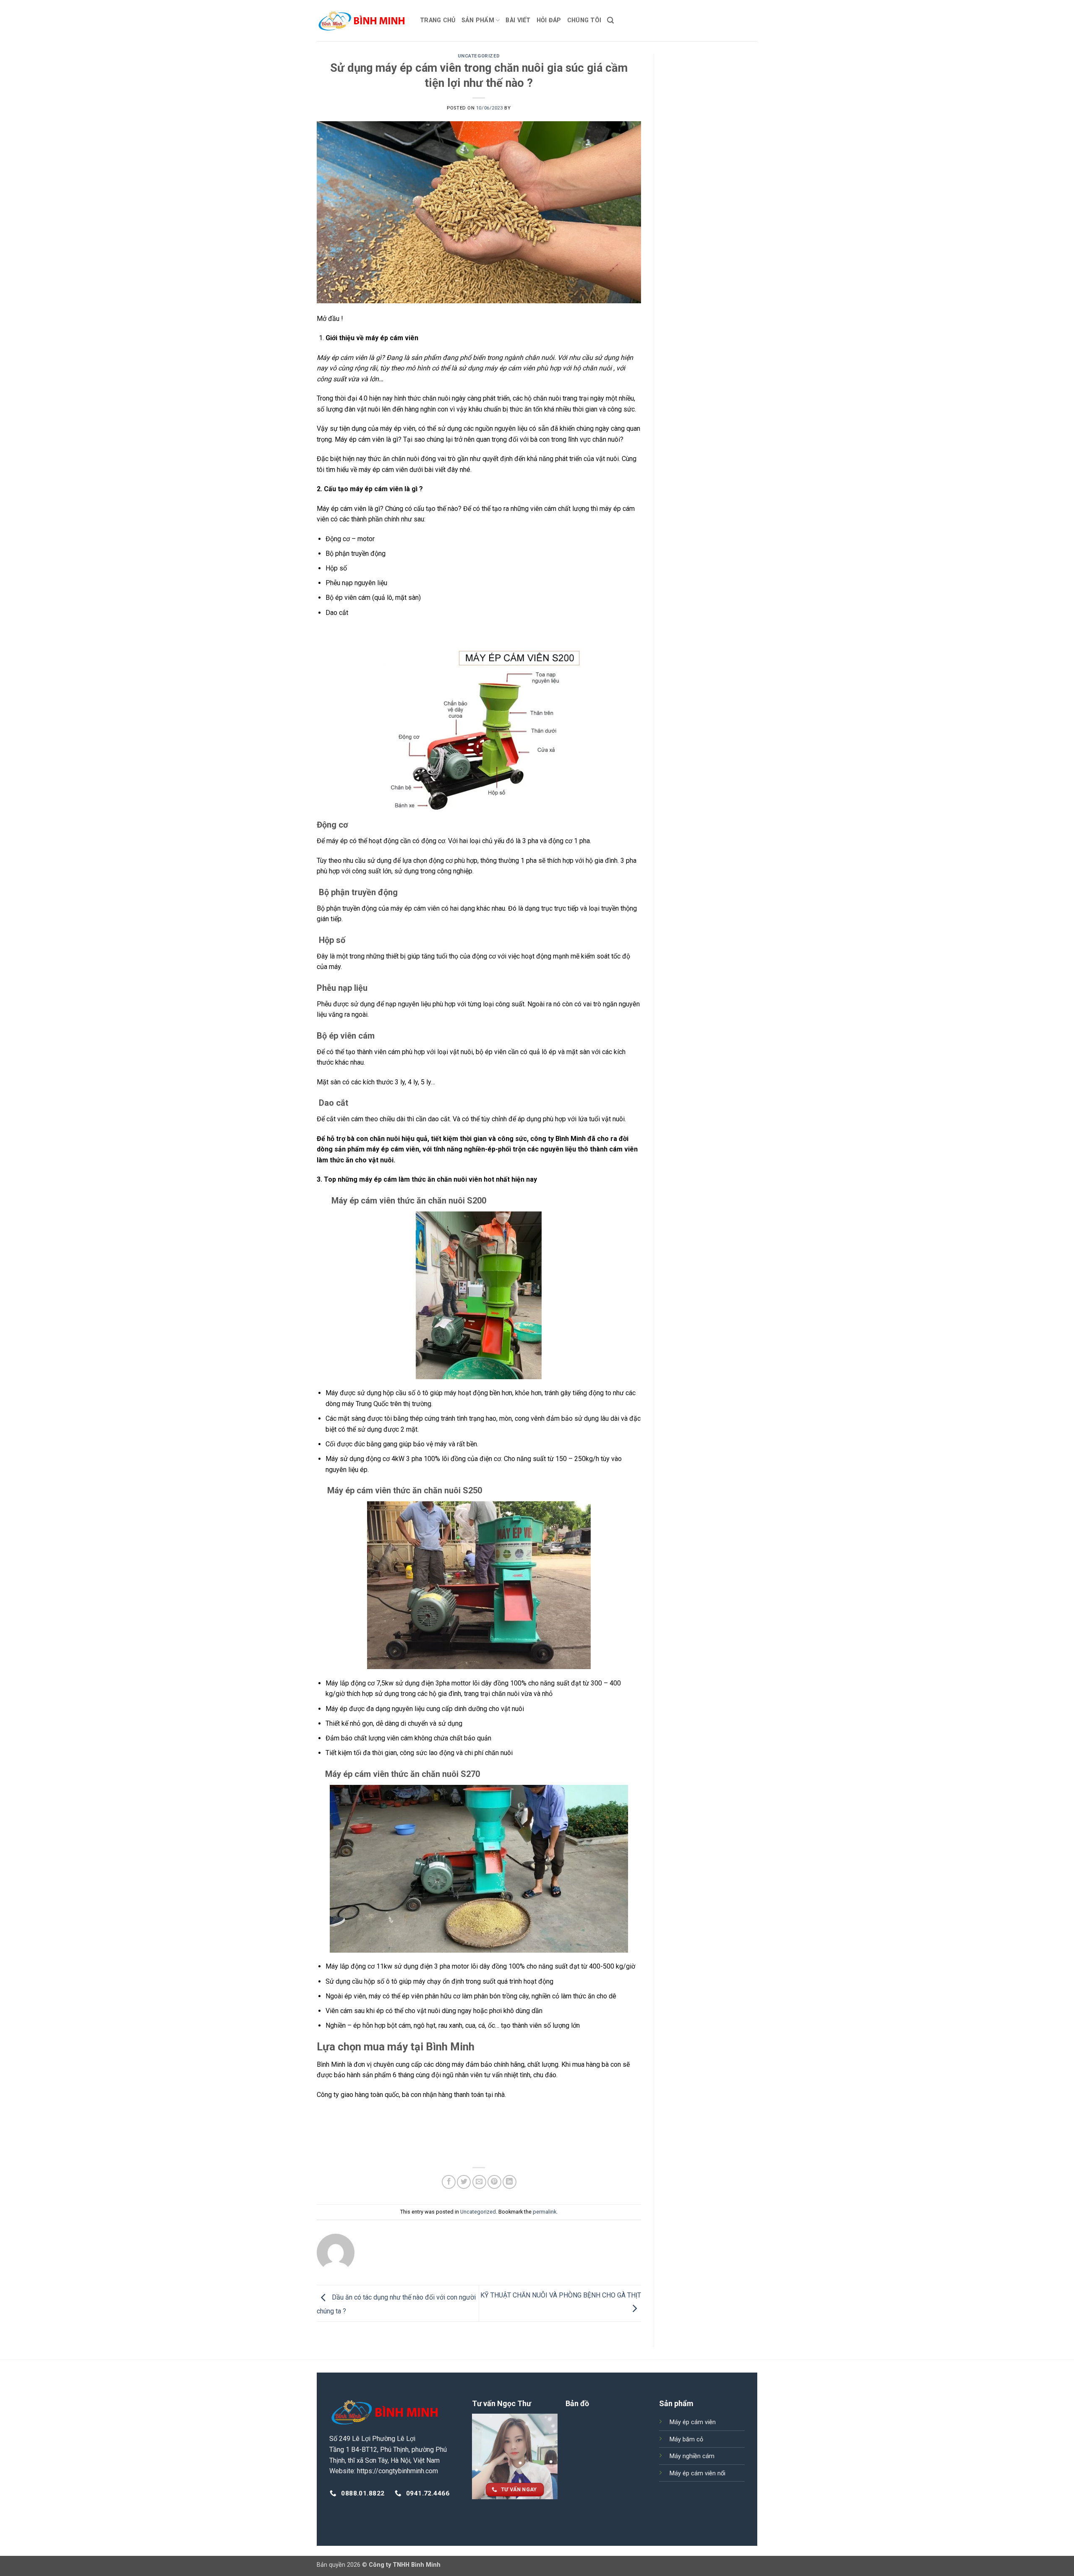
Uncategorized (479, 56)
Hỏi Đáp (549, 20)
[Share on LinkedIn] (510, 2182)
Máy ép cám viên (693, 2422)
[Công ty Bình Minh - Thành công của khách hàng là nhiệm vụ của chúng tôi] (362, 21)
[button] (610, 20)
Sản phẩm (478, 20)
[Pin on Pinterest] (494, 2182)
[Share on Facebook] (449, 2182)
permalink (545, 2212)
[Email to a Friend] (479, 2182)
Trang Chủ (438, 20)
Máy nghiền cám (692, 2456)
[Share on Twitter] (464, 2182)
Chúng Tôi (584, 20)
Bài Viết (518, 20)
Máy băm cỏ (686, 2439)
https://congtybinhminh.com (398, 2471)
